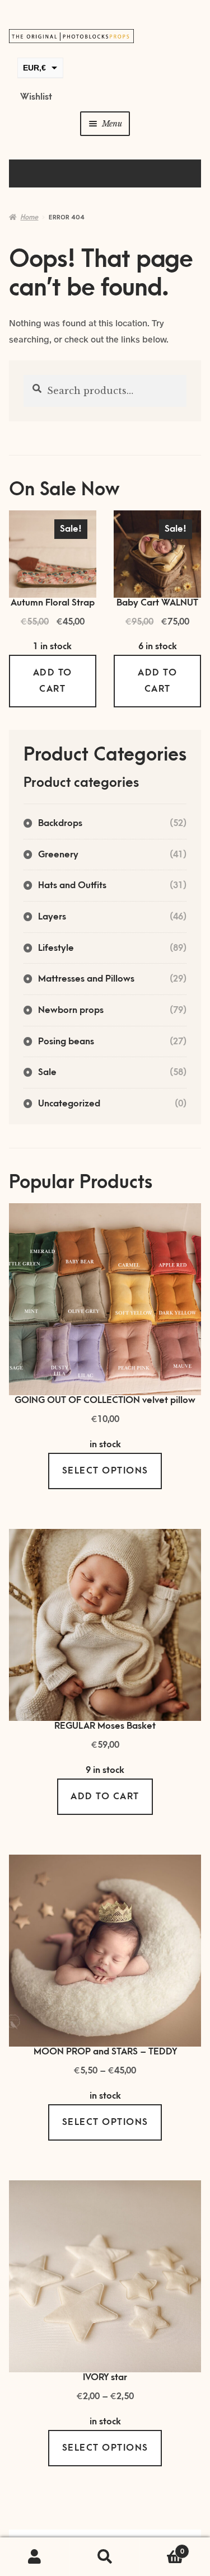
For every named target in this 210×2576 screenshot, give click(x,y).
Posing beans (66, 1041)
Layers (52, 917)
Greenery (58, 855)
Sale (47, 1072)
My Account (35, 2557)
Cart (162, 2548)
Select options (105, 1471)
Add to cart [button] (53, 681)
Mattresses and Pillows (86, 979)
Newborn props (71, 1010)
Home (29, 217)
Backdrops (60, 823)
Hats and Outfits (72, 885)
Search (105, 2557)
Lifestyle (56, 948)
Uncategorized (69, 1104)
